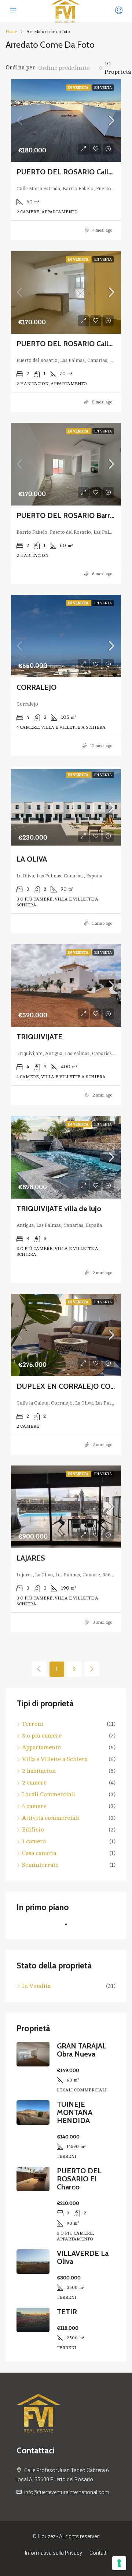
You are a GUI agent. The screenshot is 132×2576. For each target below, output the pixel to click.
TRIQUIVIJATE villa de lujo (59, 1209)
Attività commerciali (51, 1818)
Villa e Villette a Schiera (55, 1759)
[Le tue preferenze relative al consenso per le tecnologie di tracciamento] (119, 2563)
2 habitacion (39, 1771)
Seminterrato (40, 1865)
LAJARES (31, 1558)
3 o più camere (42, 1736)
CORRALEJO (36, 687)
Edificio (33, 1830)
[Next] (92, 1669)
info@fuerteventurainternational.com (67, 2492)
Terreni (33, 1724)
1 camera (34, 1841)
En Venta (103, 88)
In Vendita (79, 88)
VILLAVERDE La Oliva (83, 2257)
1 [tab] (70, 1927)
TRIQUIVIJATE (39, 1037)
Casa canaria (39, 1853)
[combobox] (70, 68)
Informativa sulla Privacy (54, 2553)
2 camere (34, 1783)
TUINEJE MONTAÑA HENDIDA (75, 2112)
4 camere (34, 1806)
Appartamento (41, 1747)
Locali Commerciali (49, 1794)
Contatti (98, 2553)
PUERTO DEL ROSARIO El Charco (79, 2179)
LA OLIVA (32, 859)
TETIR (67, 2312)
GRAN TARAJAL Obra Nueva (82, 2050)
